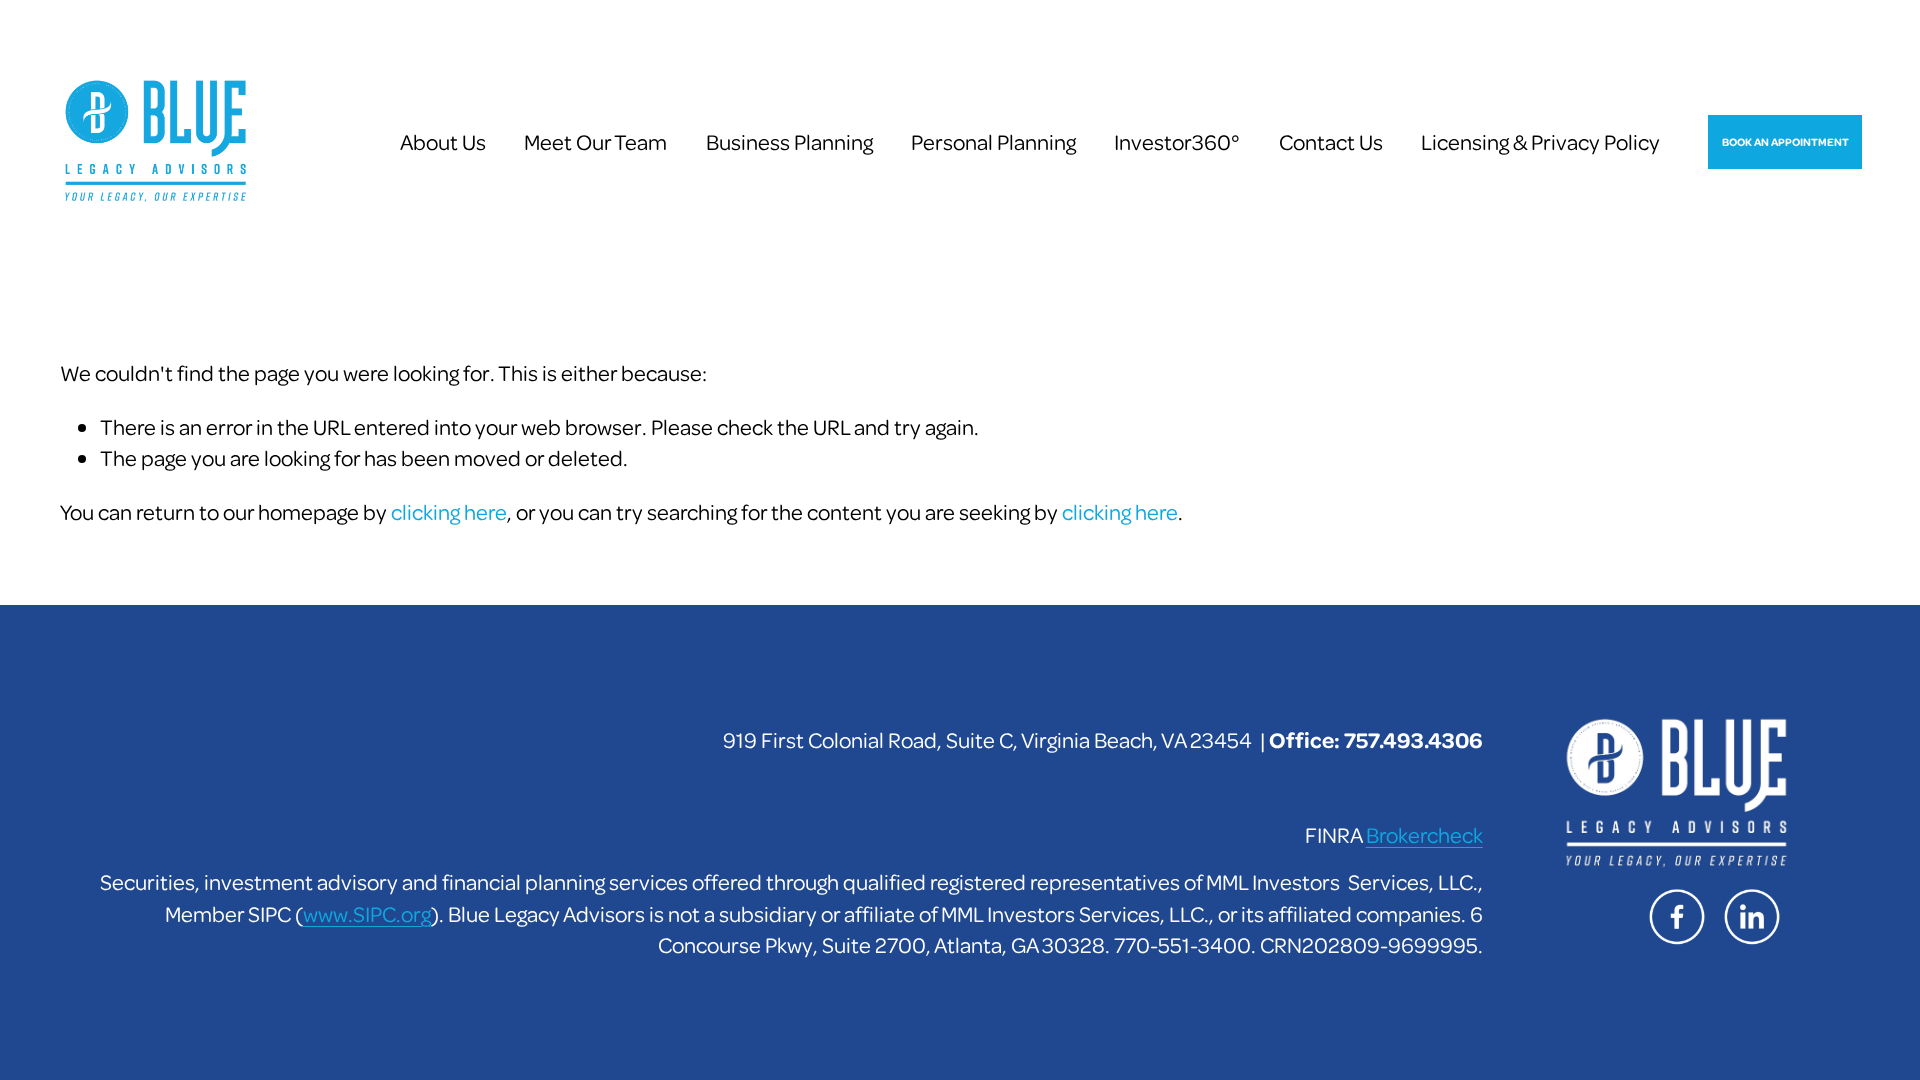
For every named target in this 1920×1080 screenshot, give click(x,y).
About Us (443, 141)
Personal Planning (993, 141)
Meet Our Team (595, 141)
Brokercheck (1424, 834)
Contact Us (1331, 141)
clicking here (449, 511)
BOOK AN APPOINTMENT (1785, 141)
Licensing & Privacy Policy (1540, 141)
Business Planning (789, 141)
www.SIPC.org (367, 913)
